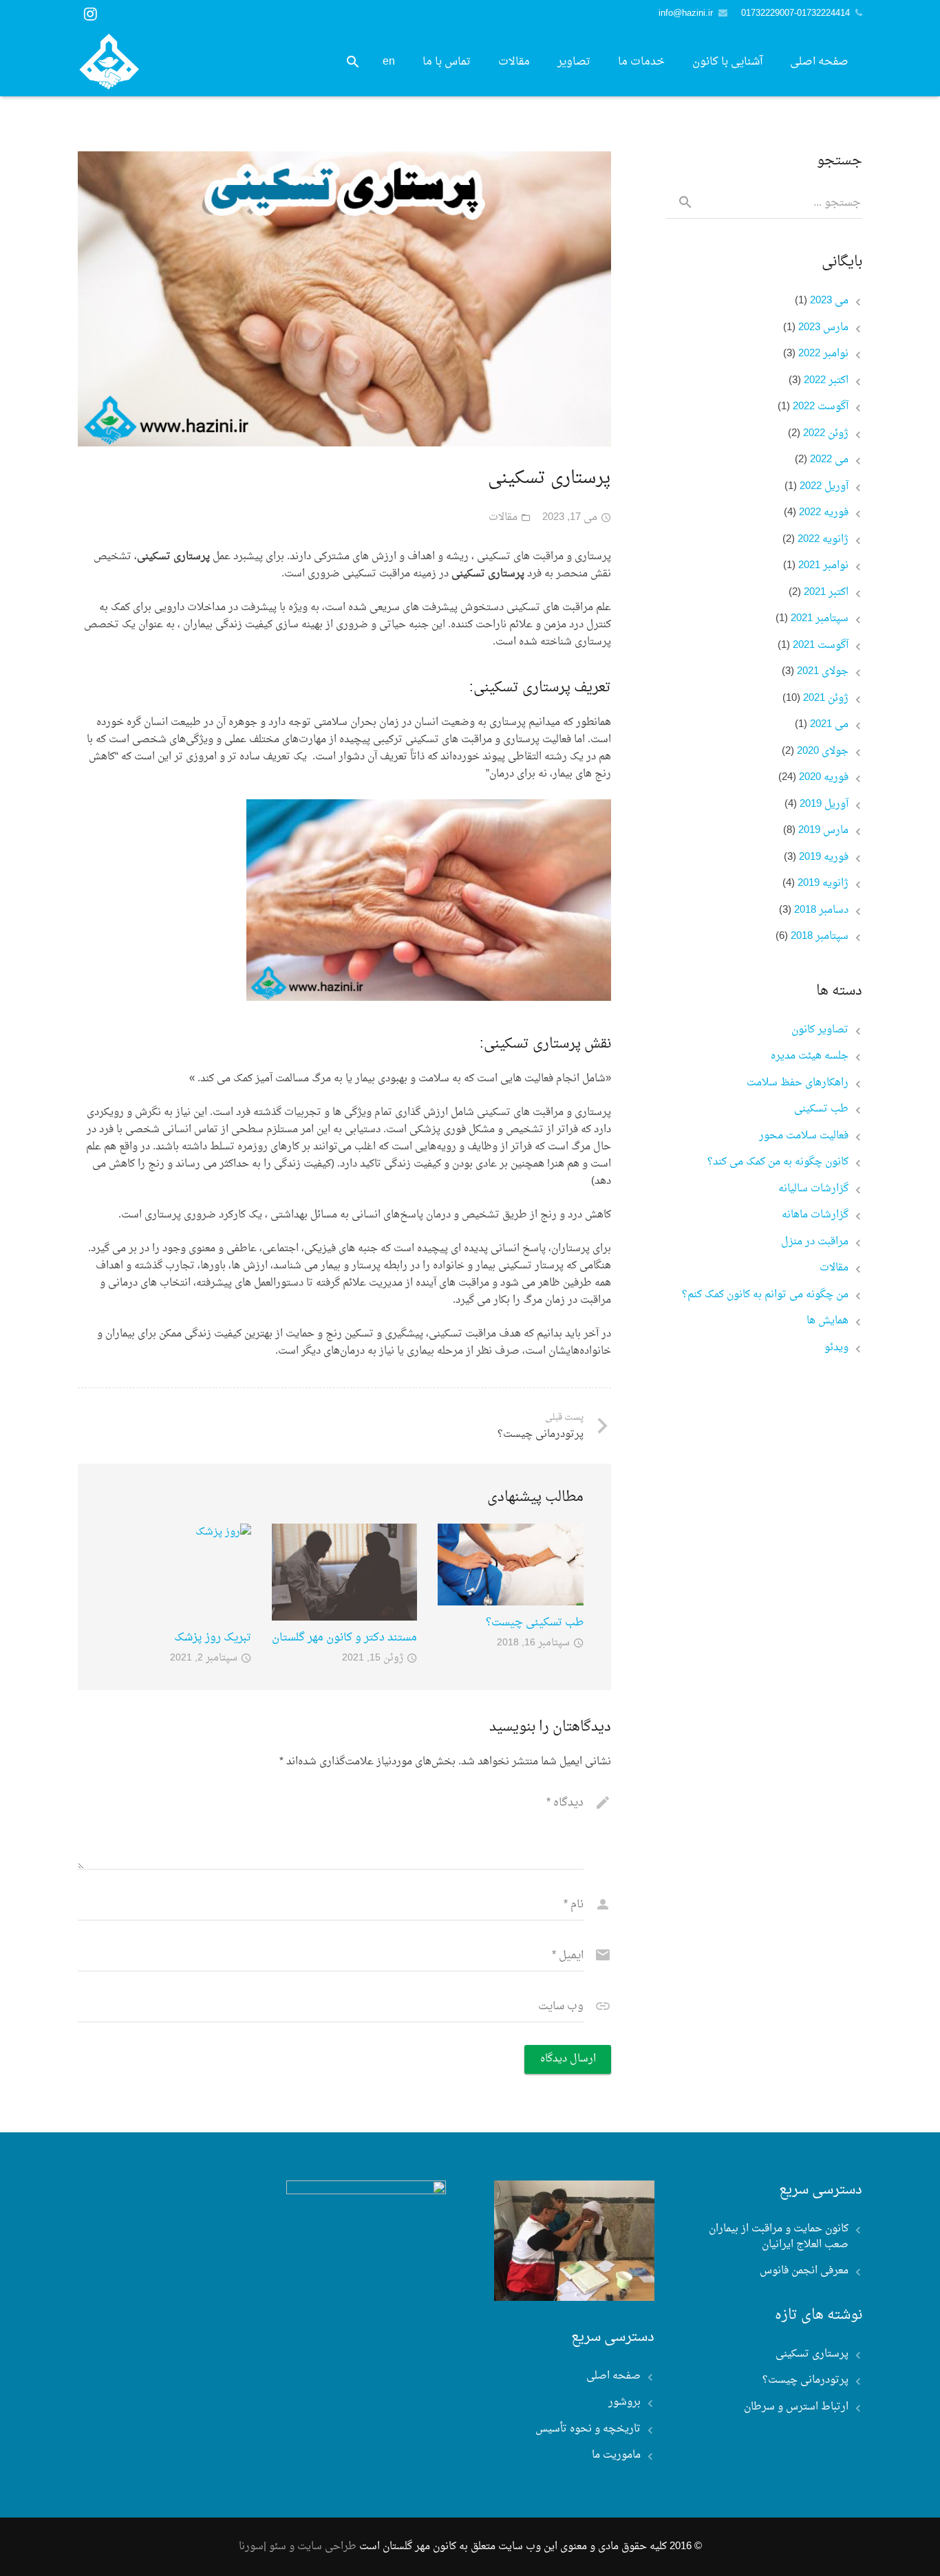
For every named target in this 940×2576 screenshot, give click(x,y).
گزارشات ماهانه (815, 1216)
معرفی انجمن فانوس (804, 2271)
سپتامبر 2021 (820, 619)
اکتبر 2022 (826, 381)
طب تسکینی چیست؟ (535, 1623)
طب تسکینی (821, 1110)
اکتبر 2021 (826, 593)
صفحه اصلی (613, 2376)
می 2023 (829, 302)
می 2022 (829, 461)
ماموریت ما (616, 2455)
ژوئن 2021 (826, 699)
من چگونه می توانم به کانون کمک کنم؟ (765, 1296)
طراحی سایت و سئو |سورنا (298, 2547)
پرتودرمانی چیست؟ (805, 2381)
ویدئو (836, 1349)
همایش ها (827, 1322)
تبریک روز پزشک (213, 1638)
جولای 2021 (823, 672)
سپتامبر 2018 (820, 937)
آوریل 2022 (824, 487)
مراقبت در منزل (815, 1243)
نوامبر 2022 (823, 355)
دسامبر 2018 (821, 911)
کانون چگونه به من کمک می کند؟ (778, 1163)
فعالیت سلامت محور (804, 1137)
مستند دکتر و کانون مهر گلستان (344, 1638)
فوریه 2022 (824, 513)
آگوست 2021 (821, 646)
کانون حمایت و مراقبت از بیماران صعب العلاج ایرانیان (779, 2237)
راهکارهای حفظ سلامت (798, 1084)
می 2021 (829, 725)
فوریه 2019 (824, 858)
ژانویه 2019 (823, 884)
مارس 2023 (823, 328)
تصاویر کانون (820, 1031)
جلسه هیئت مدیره (810, 1057)
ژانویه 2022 (823, 540)
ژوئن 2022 (826, 434)
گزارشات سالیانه (813, 1190)
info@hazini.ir (686, 13)
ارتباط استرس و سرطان (796, 2408)
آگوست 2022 (821, 408)
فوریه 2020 (824, 778)
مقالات (503, 518)
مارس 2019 (823, 831)
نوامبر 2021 (823, 566)
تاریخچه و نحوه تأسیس (588, 2429)
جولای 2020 (823, 752)
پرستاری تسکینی (812, 2355)
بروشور (624, 2402)
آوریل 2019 (824, 805)
